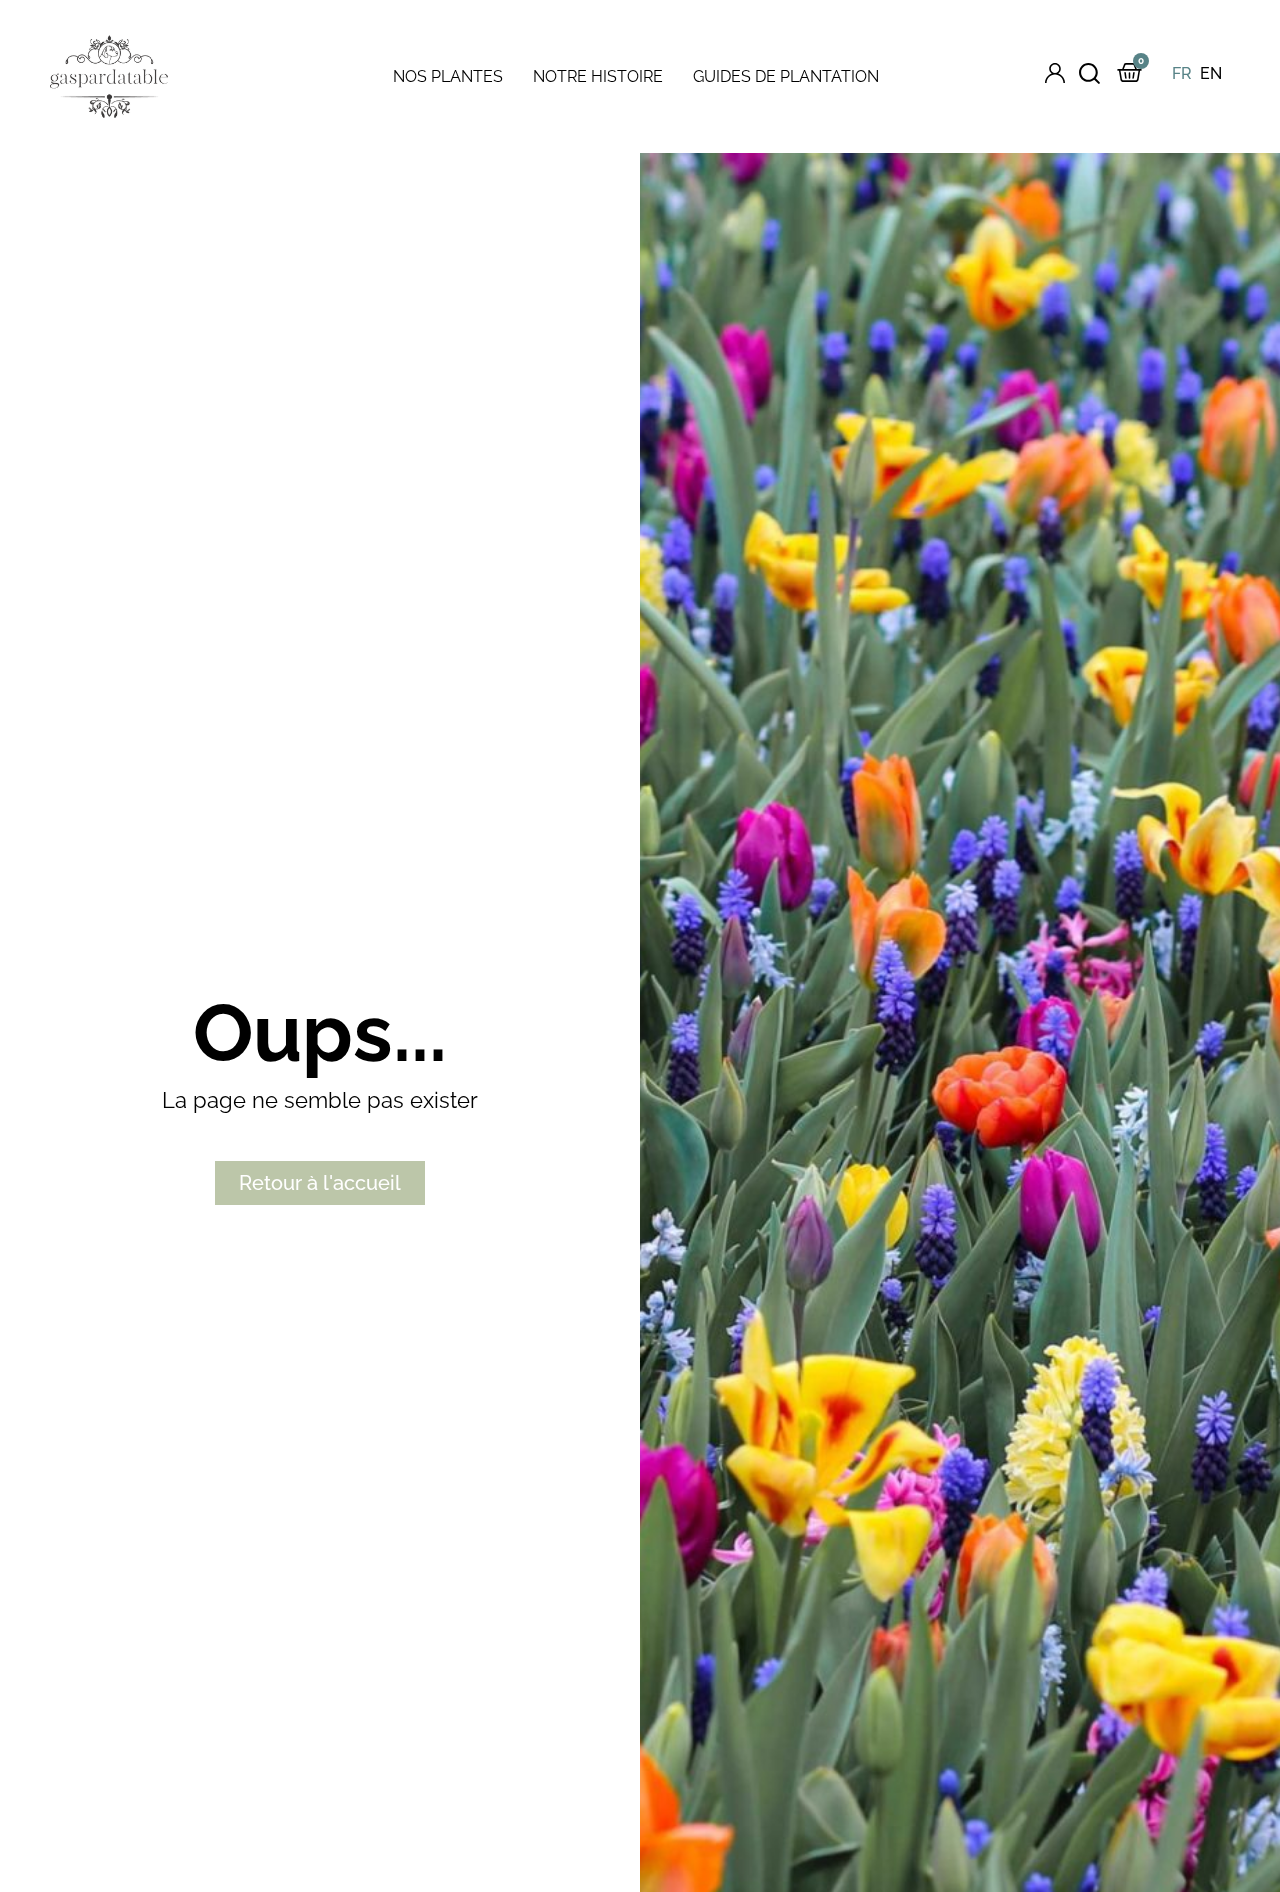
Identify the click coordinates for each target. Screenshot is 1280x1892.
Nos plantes (448, 76)
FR (1182, 73)
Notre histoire (598, 76)
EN (1211, 73)
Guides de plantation (786, 76)
